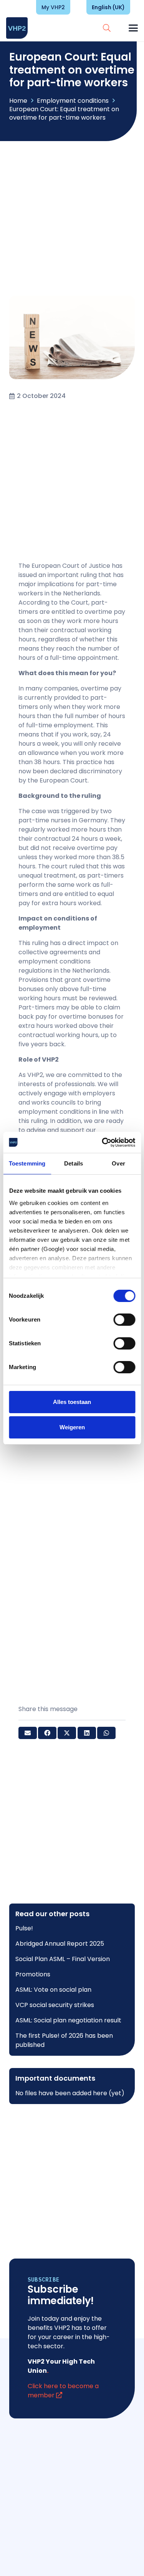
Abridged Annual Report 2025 (60, 1944)
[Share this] (47, 1733)
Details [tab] (74, 1163)
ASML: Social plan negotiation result (68, 2020)
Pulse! (24, 1928)
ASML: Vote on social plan (53, 1990)
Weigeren (72, 1427)
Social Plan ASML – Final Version (63, 1959)
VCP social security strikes (55, 2005)
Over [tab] (118, 1163)
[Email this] (28, 1733)
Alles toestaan (72, 1402)
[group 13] (17, 28)
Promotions (33, 1974)
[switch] (124, 1320)
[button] (107, 28)
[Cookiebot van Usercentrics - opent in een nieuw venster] (103, 1143)
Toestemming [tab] (27, 1163)
